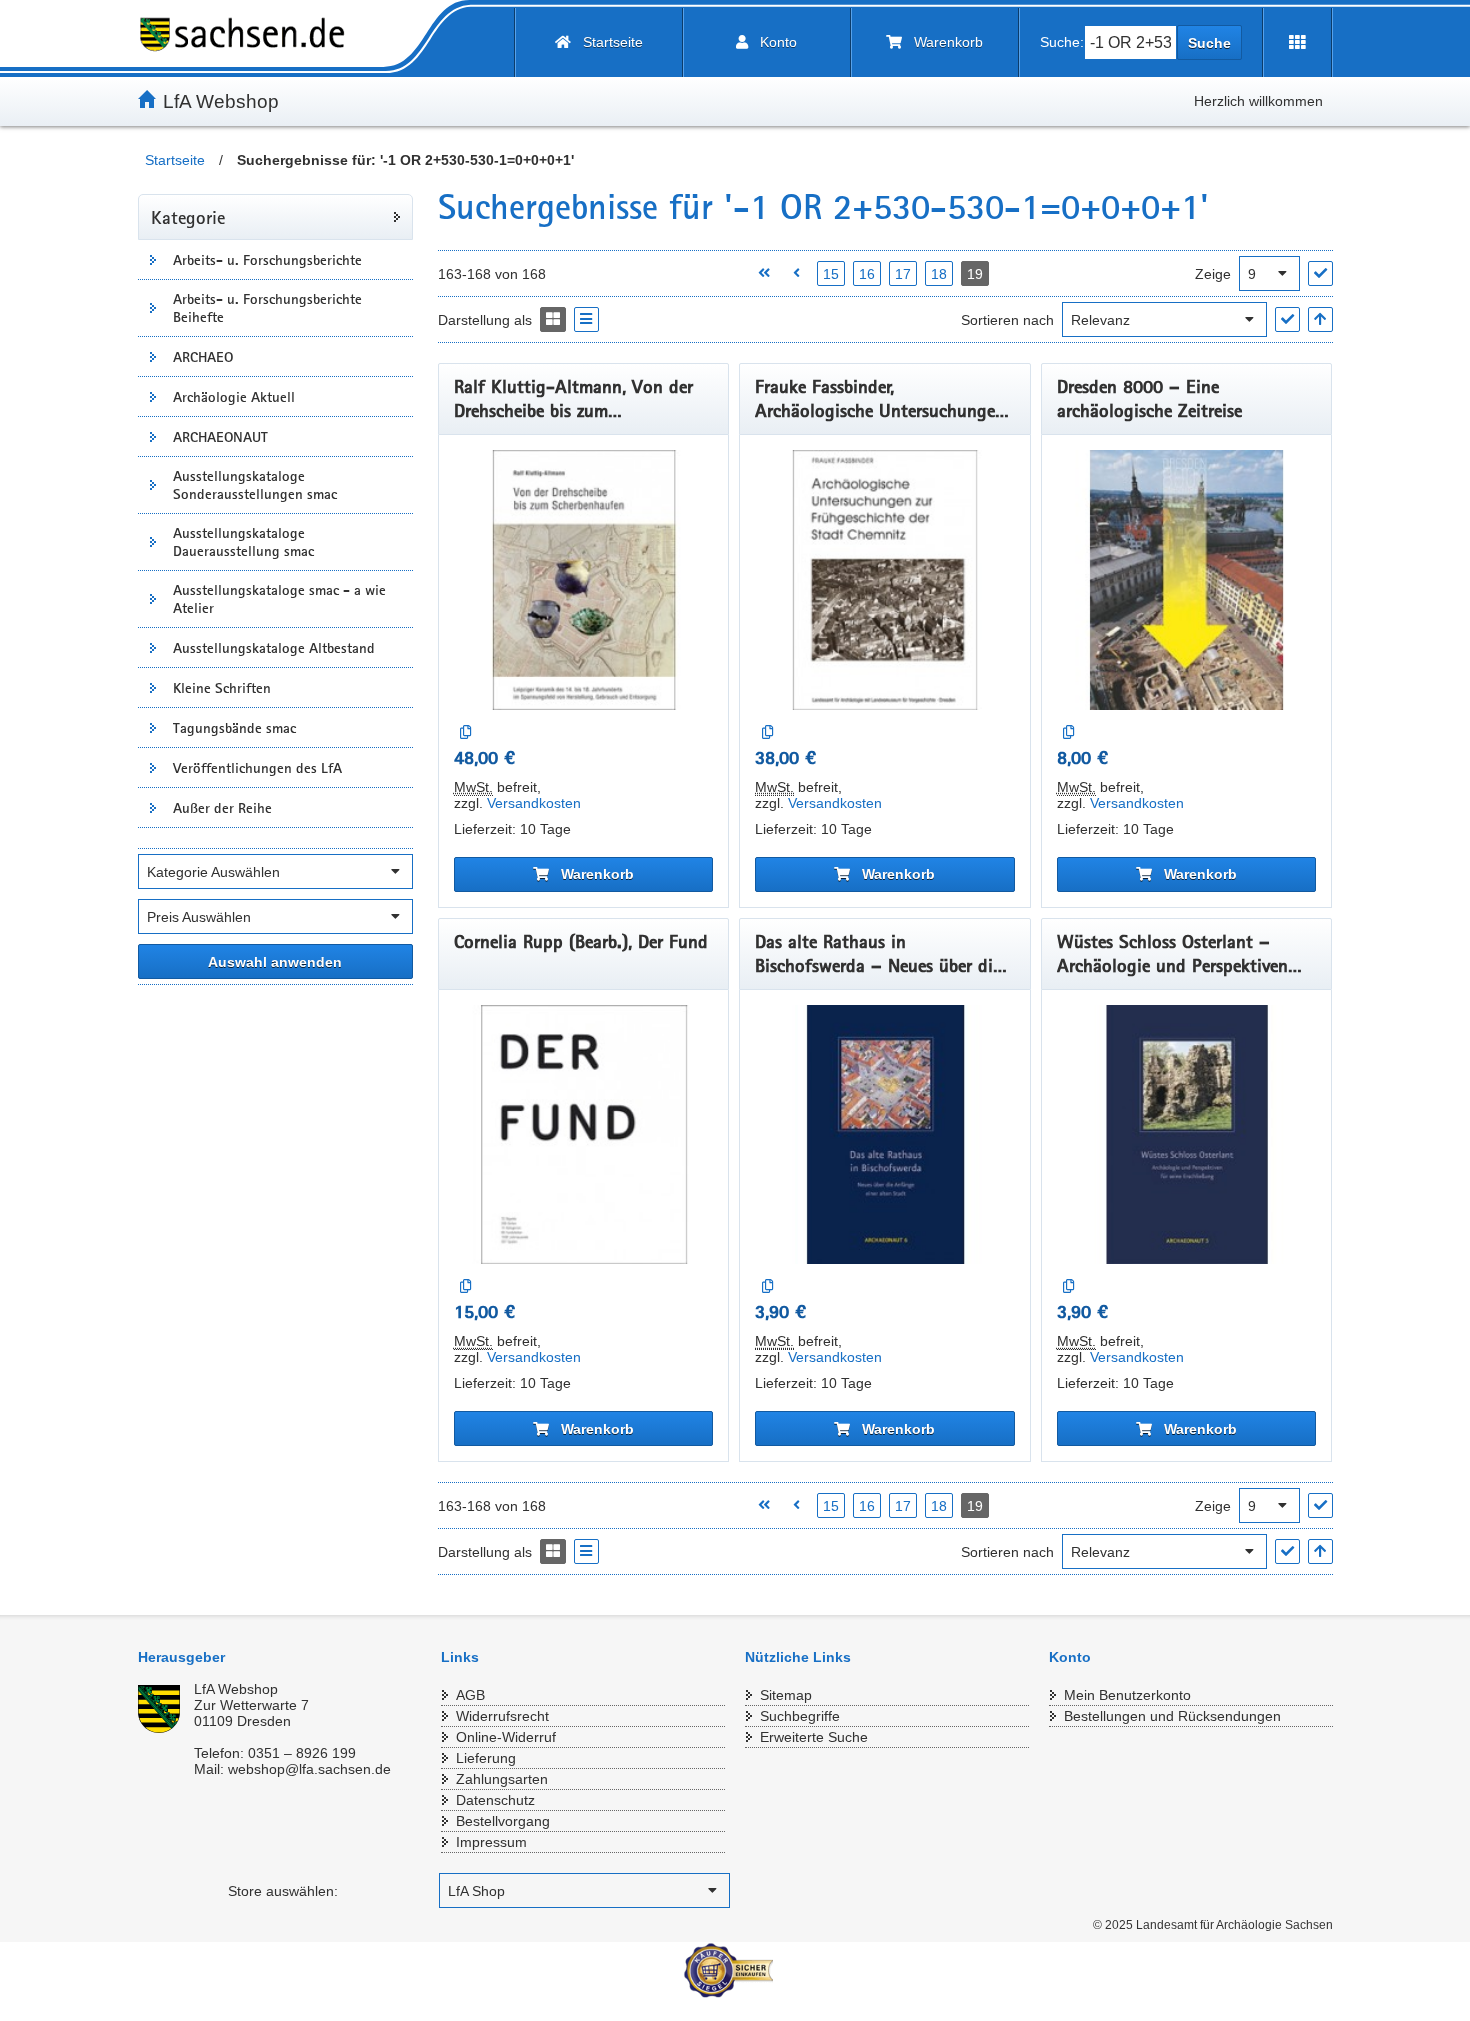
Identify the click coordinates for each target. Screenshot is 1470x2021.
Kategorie (188, 217)
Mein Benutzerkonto (1127, 1695)
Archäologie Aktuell (234, 397)
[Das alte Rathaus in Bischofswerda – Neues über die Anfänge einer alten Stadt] (885, 1135)
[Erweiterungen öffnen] (1297, 42)
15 (831, 274)
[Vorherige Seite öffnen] (796, 273)
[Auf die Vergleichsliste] (466, 732)
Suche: (1062, 42)
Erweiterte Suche (814, 1737)
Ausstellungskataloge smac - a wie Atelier (279, 599)
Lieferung (486, 1758)
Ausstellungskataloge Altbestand (274, 648)
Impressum (491, 1842)
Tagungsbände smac (234, 728)
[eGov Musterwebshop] (250, 34)
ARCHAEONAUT (220, 437)
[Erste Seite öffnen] (763, 273)
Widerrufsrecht (502, 1716)
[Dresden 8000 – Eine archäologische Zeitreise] (1187, 580)
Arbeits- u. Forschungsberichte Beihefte (267, 308)
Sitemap (786, 1695)
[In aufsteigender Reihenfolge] (1320, 319)
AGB (470, 1695)
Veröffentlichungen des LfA (257, 768)
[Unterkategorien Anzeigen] (153, 259)
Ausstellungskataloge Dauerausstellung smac (243, 542)
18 (939, 274)
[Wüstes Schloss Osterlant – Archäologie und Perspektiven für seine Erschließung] (1187, 1135)
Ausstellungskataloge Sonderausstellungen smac (255, 485)
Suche (1209, 43)
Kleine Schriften (222, 688)
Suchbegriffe (800, 1716)
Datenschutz (495, 1800)
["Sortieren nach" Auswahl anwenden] (1287, 319)
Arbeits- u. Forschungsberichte (267, 260)
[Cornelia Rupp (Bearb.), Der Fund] (584, 1135)
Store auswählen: (283, 1891)
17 (903, 274)
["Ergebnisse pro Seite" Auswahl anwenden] (1320, 273)
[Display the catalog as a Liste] (586, 319)
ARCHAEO (203, 357)
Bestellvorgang (503, 1821)
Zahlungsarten (502, 1779)
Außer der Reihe (222, 808)
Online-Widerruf (506, 1737)
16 (867, 274)
